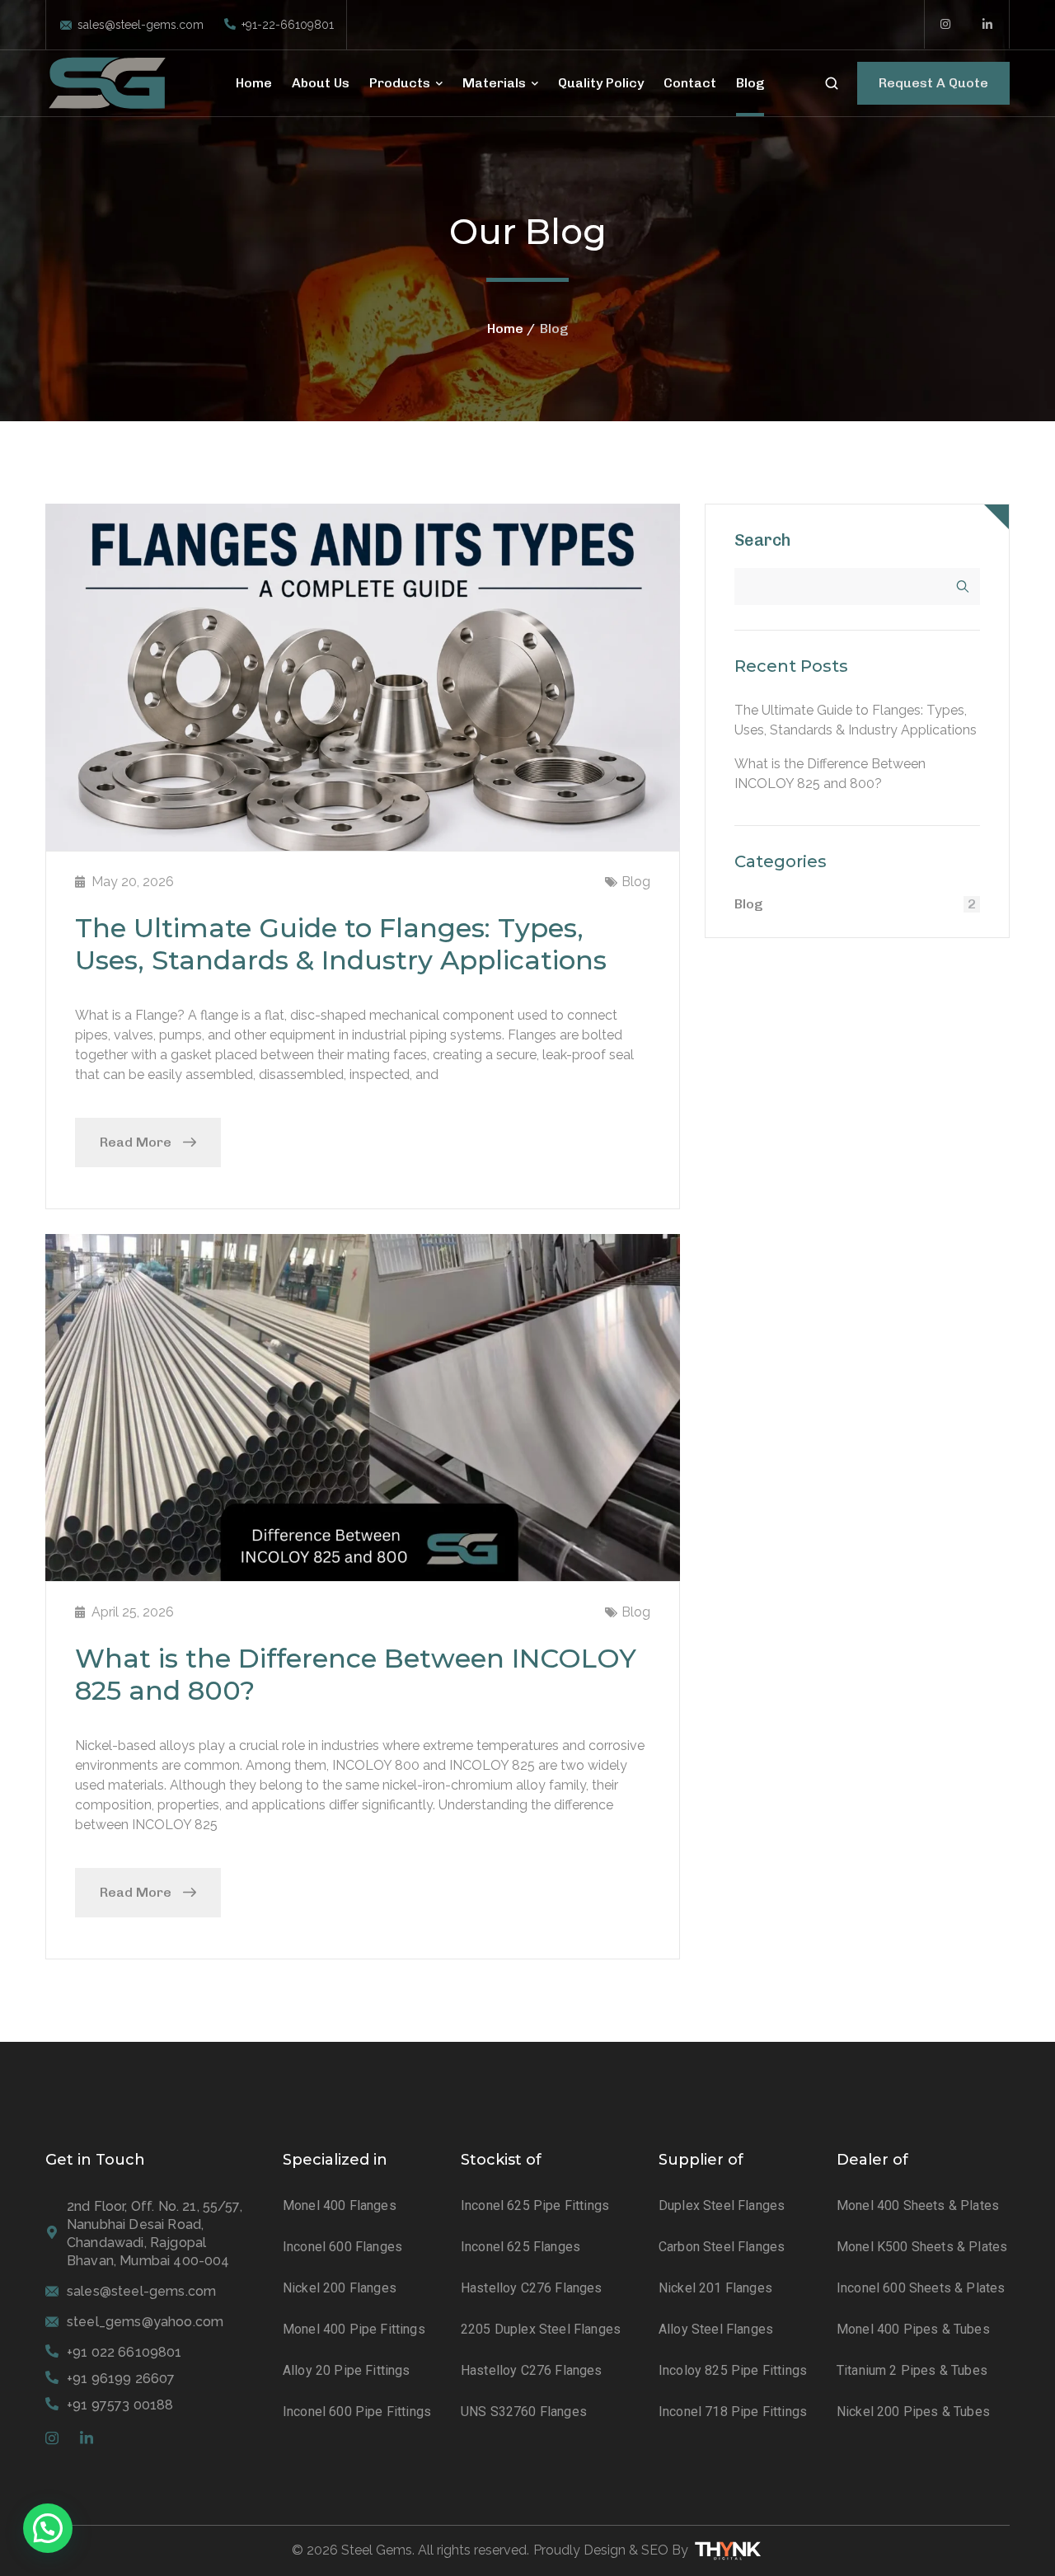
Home (505, 328)
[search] (832, 84)
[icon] (946, 25)
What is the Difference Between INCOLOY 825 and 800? (356, 1674)
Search (763, 540)
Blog (636, 882)
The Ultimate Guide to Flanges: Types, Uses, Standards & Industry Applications (341, 943)
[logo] (107, 82)
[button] (48, 2528)
